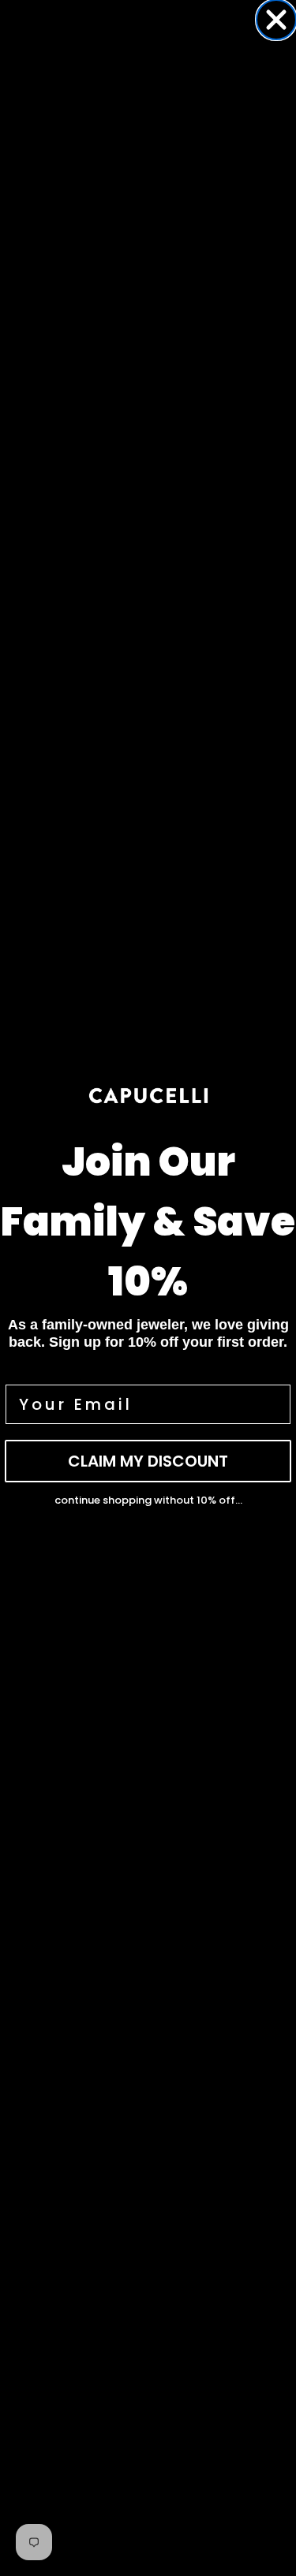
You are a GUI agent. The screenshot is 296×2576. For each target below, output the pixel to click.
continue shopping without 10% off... (148, 1500)
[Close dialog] (276, 20)
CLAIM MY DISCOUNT (148, 1461)
